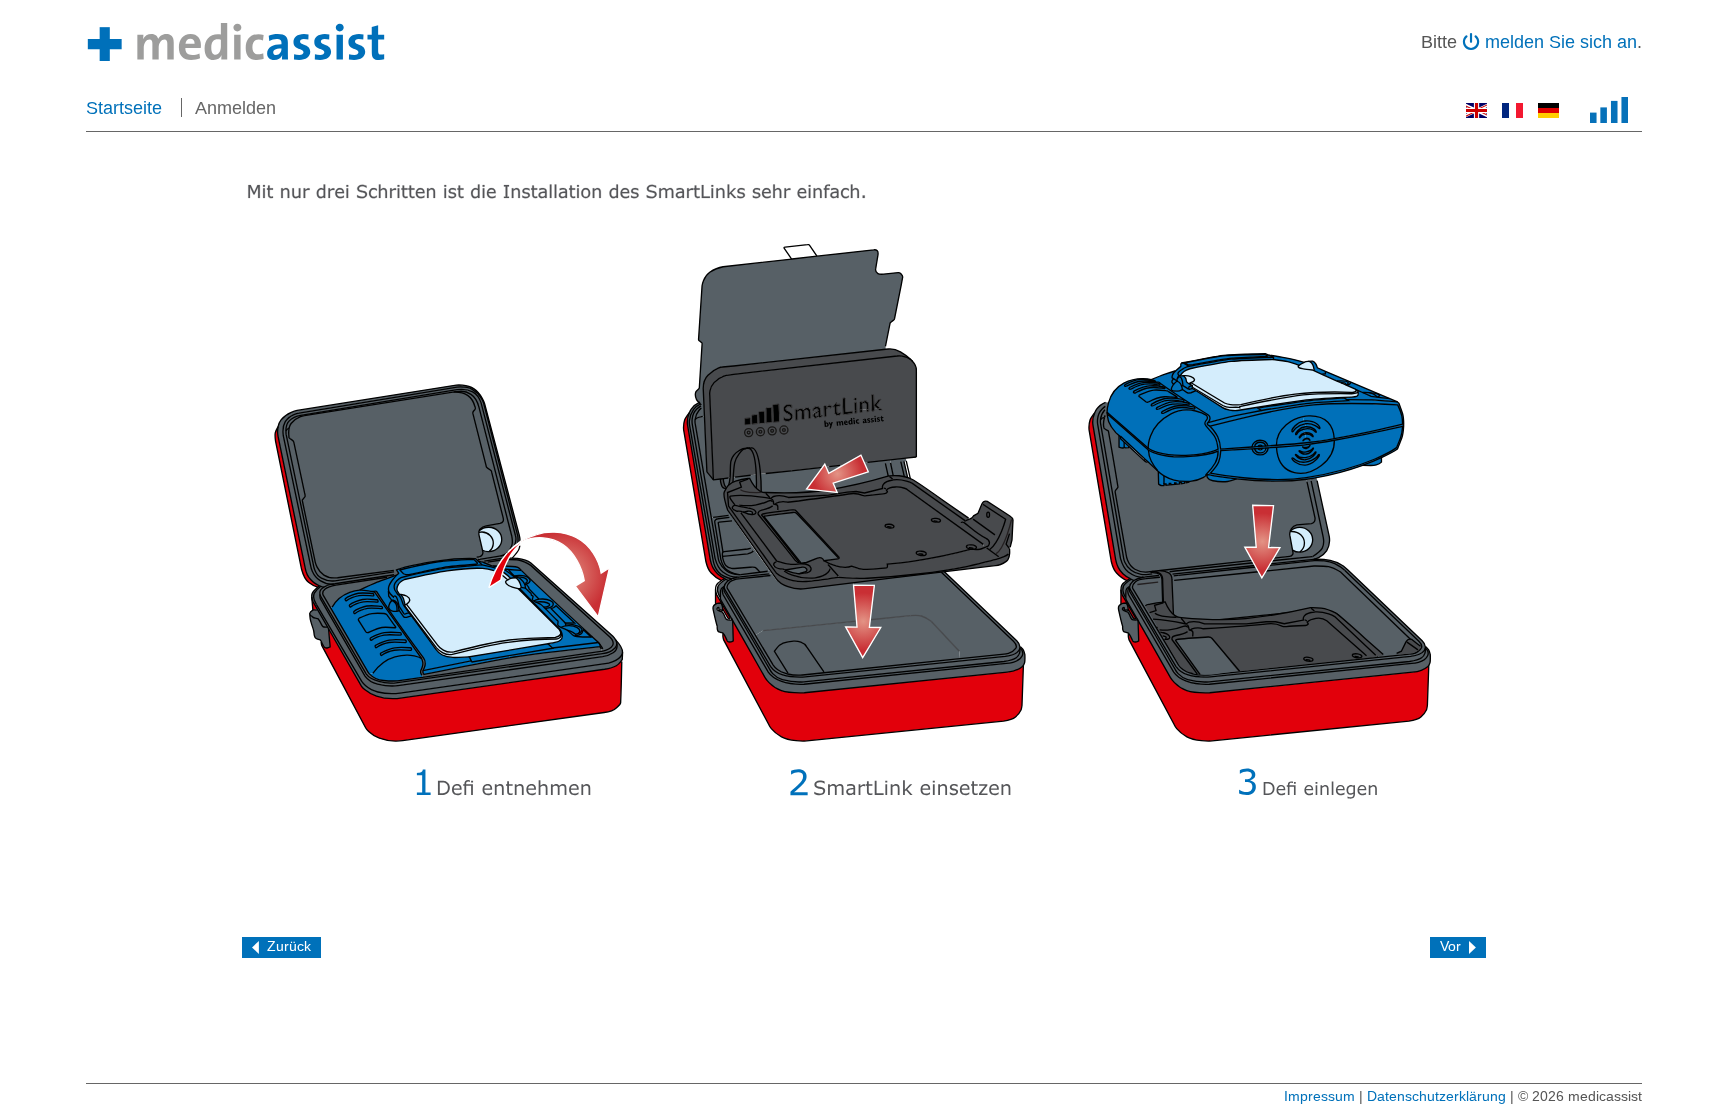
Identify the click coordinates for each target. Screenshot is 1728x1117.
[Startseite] (236, 42)
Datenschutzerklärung (1436, 1096)
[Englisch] (1479, 112)
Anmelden (235, 108)
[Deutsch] (1548, 112)
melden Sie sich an (1561, 42)
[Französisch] (1515, 112)
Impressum (1319, 1096)
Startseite (124, 108)
